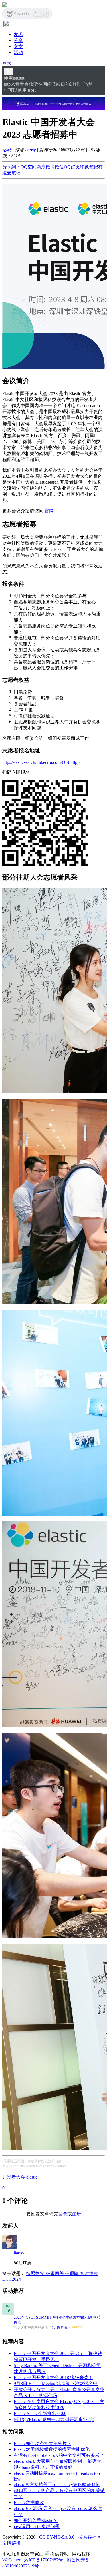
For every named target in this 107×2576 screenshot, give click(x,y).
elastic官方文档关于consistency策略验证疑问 (57, 2484)
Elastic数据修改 (29, 2502)
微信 (59, 167)
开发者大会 (14, 2177)
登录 (7, 63)
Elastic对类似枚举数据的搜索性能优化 (52, 2449)
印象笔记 (89, 167)
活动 (18, 52)
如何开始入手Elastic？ (36, 2520)
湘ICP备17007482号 (44, 2560)
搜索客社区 (90, 2537)
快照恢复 (36, 2273)
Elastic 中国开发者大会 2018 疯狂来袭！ (53, 2377)
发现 (18, 34)
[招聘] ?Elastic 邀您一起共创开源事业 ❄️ (54, 2419)
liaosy (30, 150)
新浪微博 (46, 167)
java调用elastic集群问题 (37, 2526)
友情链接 (11, 2543)
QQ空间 (29, 167)
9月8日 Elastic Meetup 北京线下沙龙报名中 (56, 2383)
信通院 (72, 2273)
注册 (76, 2214)
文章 (18, 46)
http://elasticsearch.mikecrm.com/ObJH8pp (41, 762)
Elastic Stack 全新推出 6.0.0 (40, 2413)
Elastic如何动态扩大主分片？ (43, 2443)
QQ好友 (72, 167)
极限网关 (55, 2273)
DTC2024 (12, 2279)
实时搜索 (89, 2273)
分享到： (11, 167)
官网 (49, 511)
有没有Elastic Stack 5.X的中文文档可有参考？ (59, 2455)
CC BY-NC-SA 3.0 (57, 2537)
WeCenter (11, 2560)
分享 (18, 40)
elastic (32, 2177)
